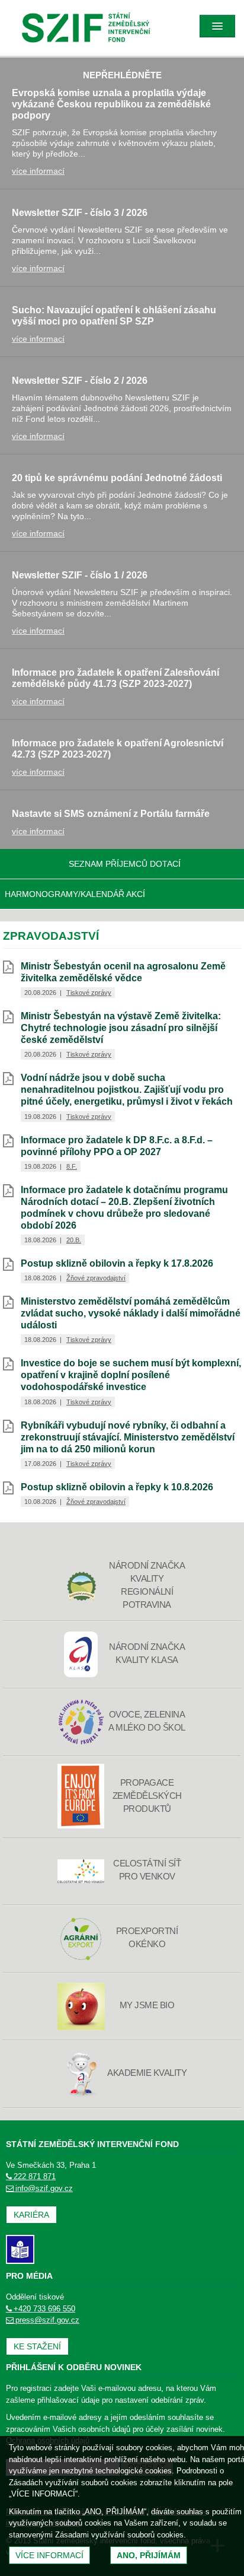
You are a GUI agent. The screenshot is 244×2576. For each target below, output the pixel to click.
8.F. (72, 1166)
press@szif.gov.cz (47, 2320)
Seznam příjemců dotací (125, 864)
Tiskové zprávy (89, 993)
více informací (38, 171)
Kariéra (31, 2215)
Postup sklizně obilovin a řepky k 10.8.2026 (117, 1487)
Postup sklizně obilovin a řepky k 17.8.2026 (117, 1263)
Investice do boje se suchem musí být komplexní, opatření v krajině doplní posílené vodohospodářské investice (131, 1375)
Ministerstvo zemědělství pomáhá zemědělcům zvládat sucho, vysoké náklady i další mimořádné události (131, 1313)
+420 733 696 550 (44, 2309)
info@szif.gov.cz (44, 2188)
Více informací (49, 2555)
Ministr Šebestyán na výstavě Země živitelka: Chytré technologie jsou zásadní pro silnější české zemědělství (121, 1028)
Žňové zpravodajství (96, 1278)
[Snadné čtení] (20, 2249)
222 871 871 (35, 2176)
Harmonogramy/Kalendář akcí (75, 894)
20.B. (74, 1240)
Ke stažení (37, 2346)
